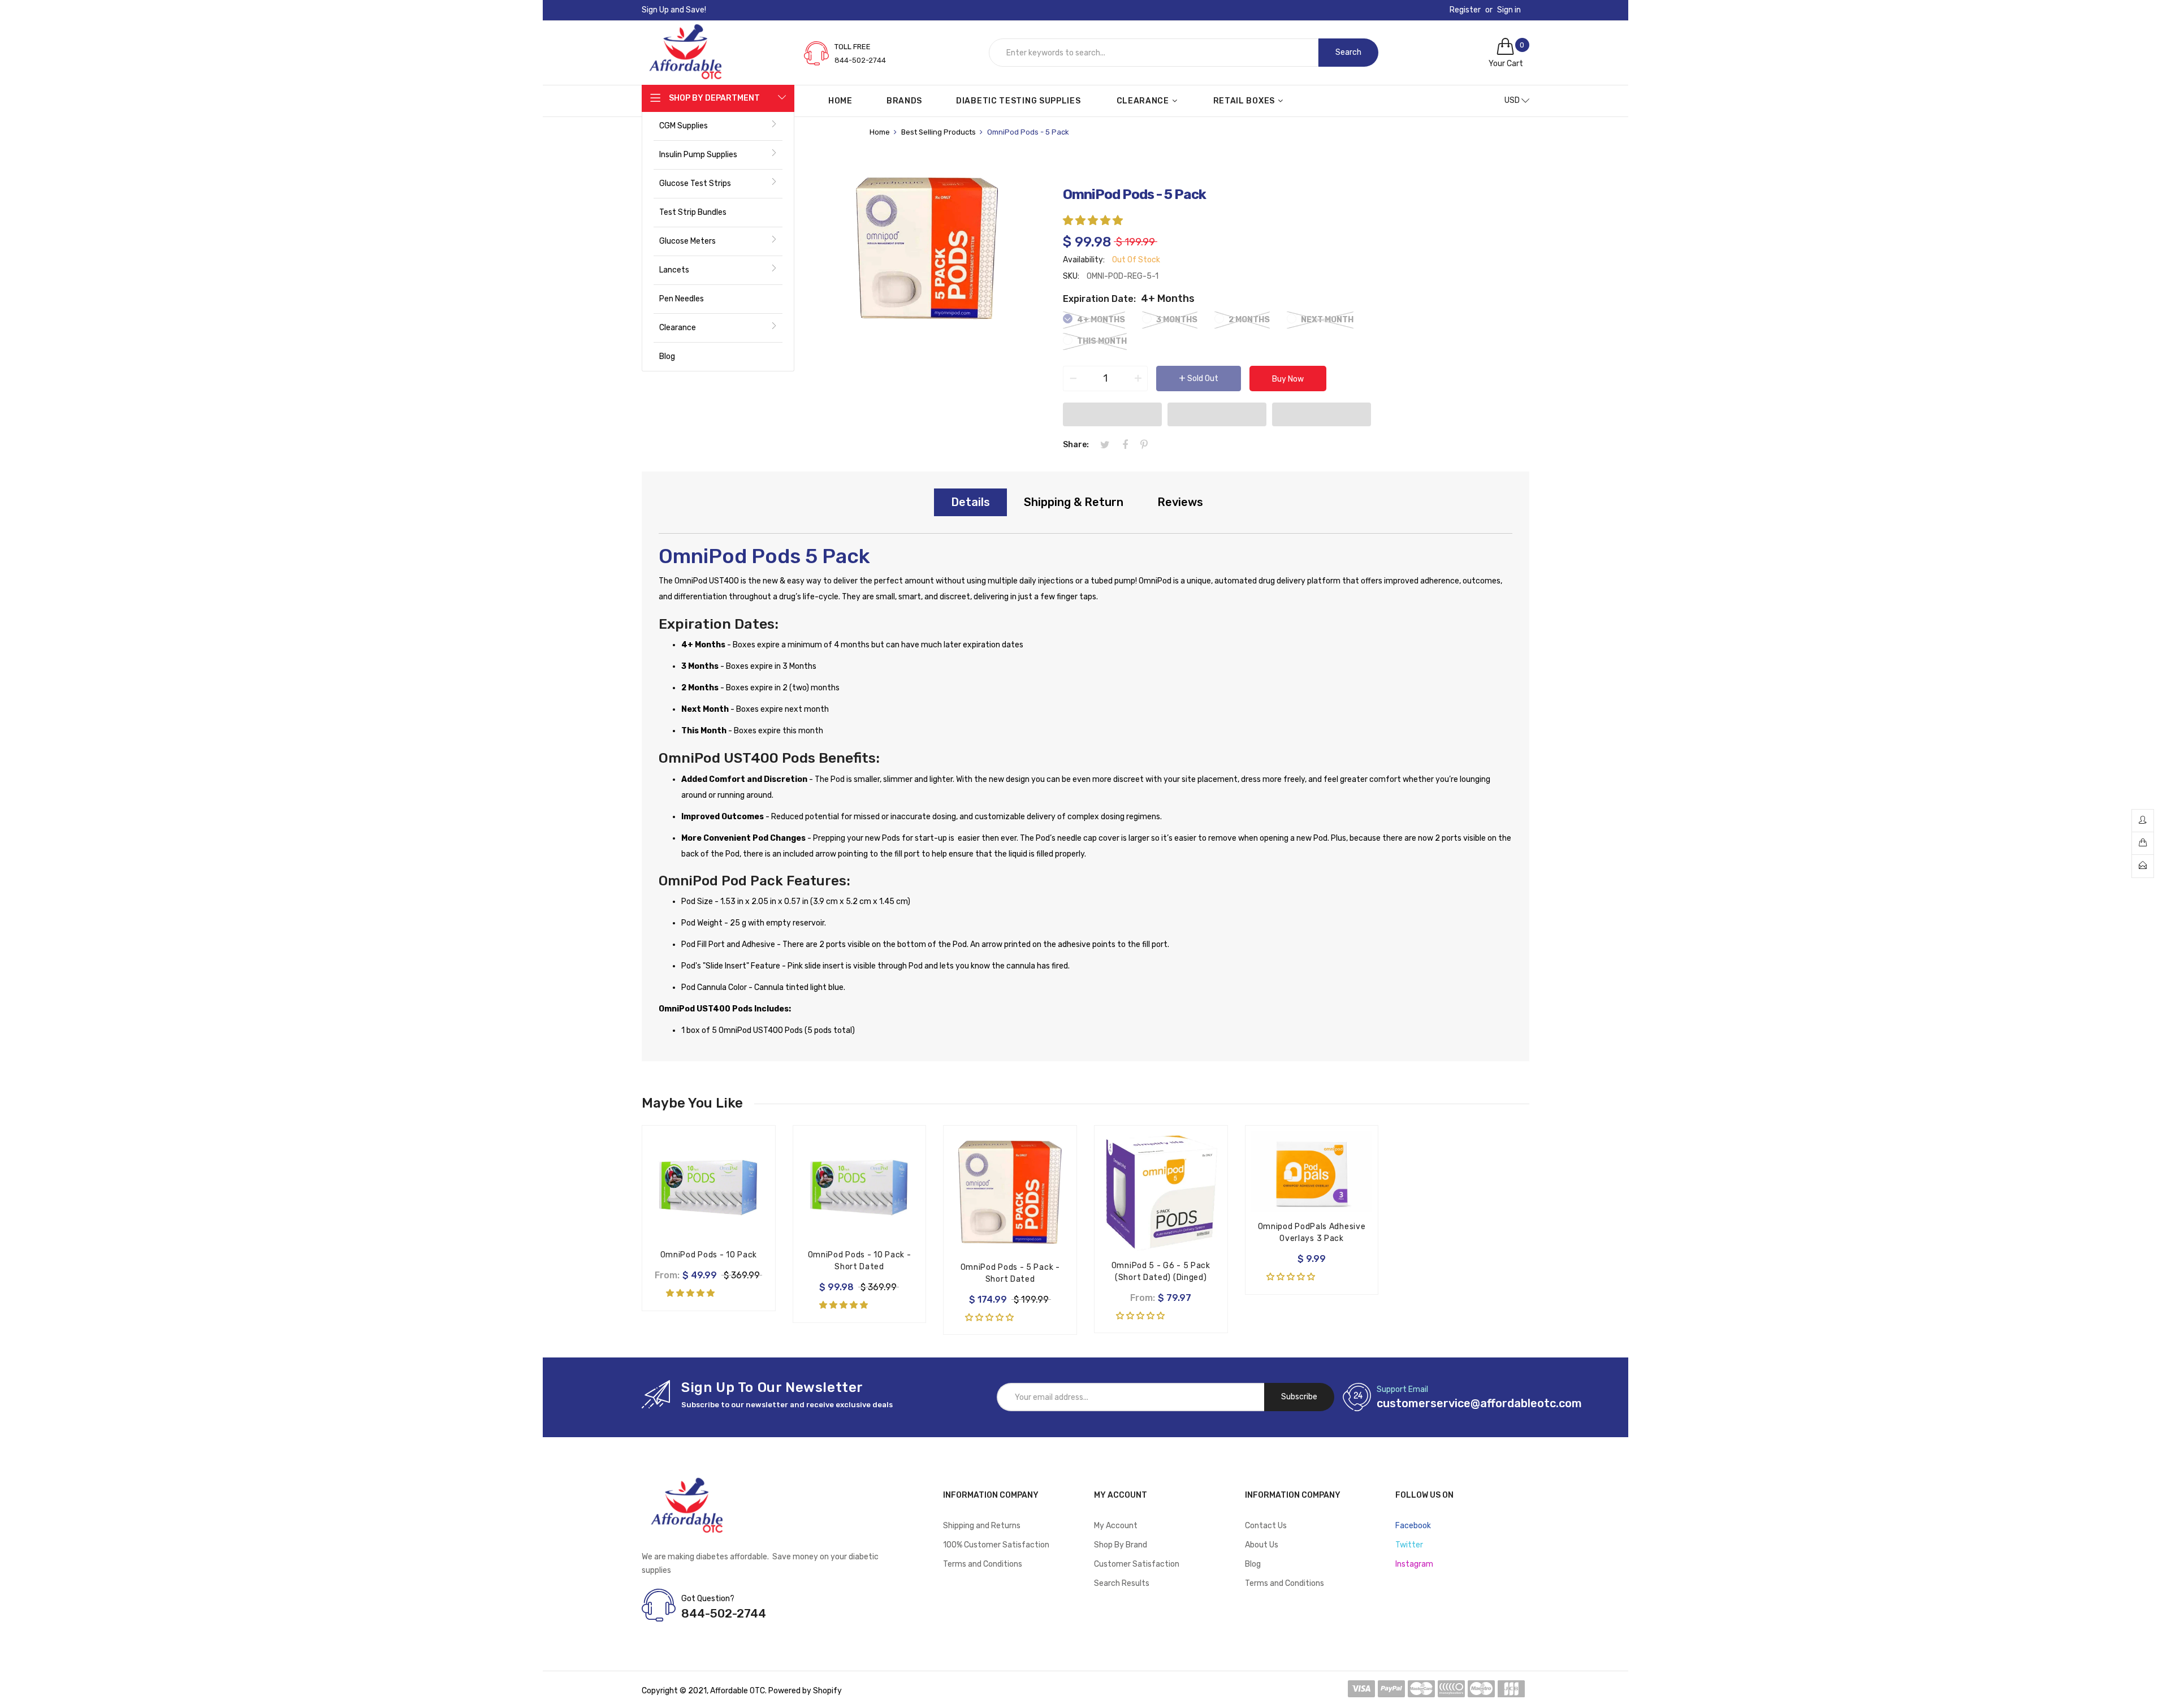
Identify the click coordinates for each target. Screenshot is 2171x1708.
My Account (1116, 1526)
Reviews (1180, 502)
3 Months (1176, 320)
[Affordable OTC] (686, 34)
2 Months (1248, 320)
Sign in (1509, 10)
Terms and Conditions (983, 1564)
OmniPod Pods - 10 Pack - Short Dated (860, 1261)
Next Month (1326, 320)
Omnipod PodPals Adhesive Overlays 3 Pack (1312, 1233)
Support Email (1402, 1389)
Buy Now (1288, 379)
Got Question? (708, 1599)
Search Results (1122, 1583)
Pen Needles (682, 299)
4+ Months (1100, 320)
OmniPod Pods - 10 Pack (709, 1255)
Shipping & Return (1074, 502)
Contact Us (1266, 1526)
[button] (1094, 220)
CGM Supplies (684, 126)
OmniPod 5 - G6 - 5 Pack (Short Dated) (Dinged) (1161, 1272)
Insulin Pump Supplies (698, 155)
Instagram (1414, 1564)
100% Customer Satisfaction (996, 1545)
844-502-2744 (860, 60)
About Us (1262, 1545)
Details (970, 502)
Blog (667, 356)
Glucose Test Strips (695, 183)
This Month (1101, 341)
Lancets (674, 270)
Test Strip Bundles (693, 212)
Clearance (678, 328)
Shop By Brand (1121, 1545)
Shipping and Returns (982, 1526)
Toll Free (853, 47)
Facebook (1413, 1526)
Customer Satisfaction (1137, 1564)
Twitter (1409, 1545)
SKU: (1071, 276)
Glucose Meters (687, 241)
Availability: (1084, 260)
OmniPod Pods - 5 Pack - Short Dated (1010, 1273)
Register (1465, 10)
